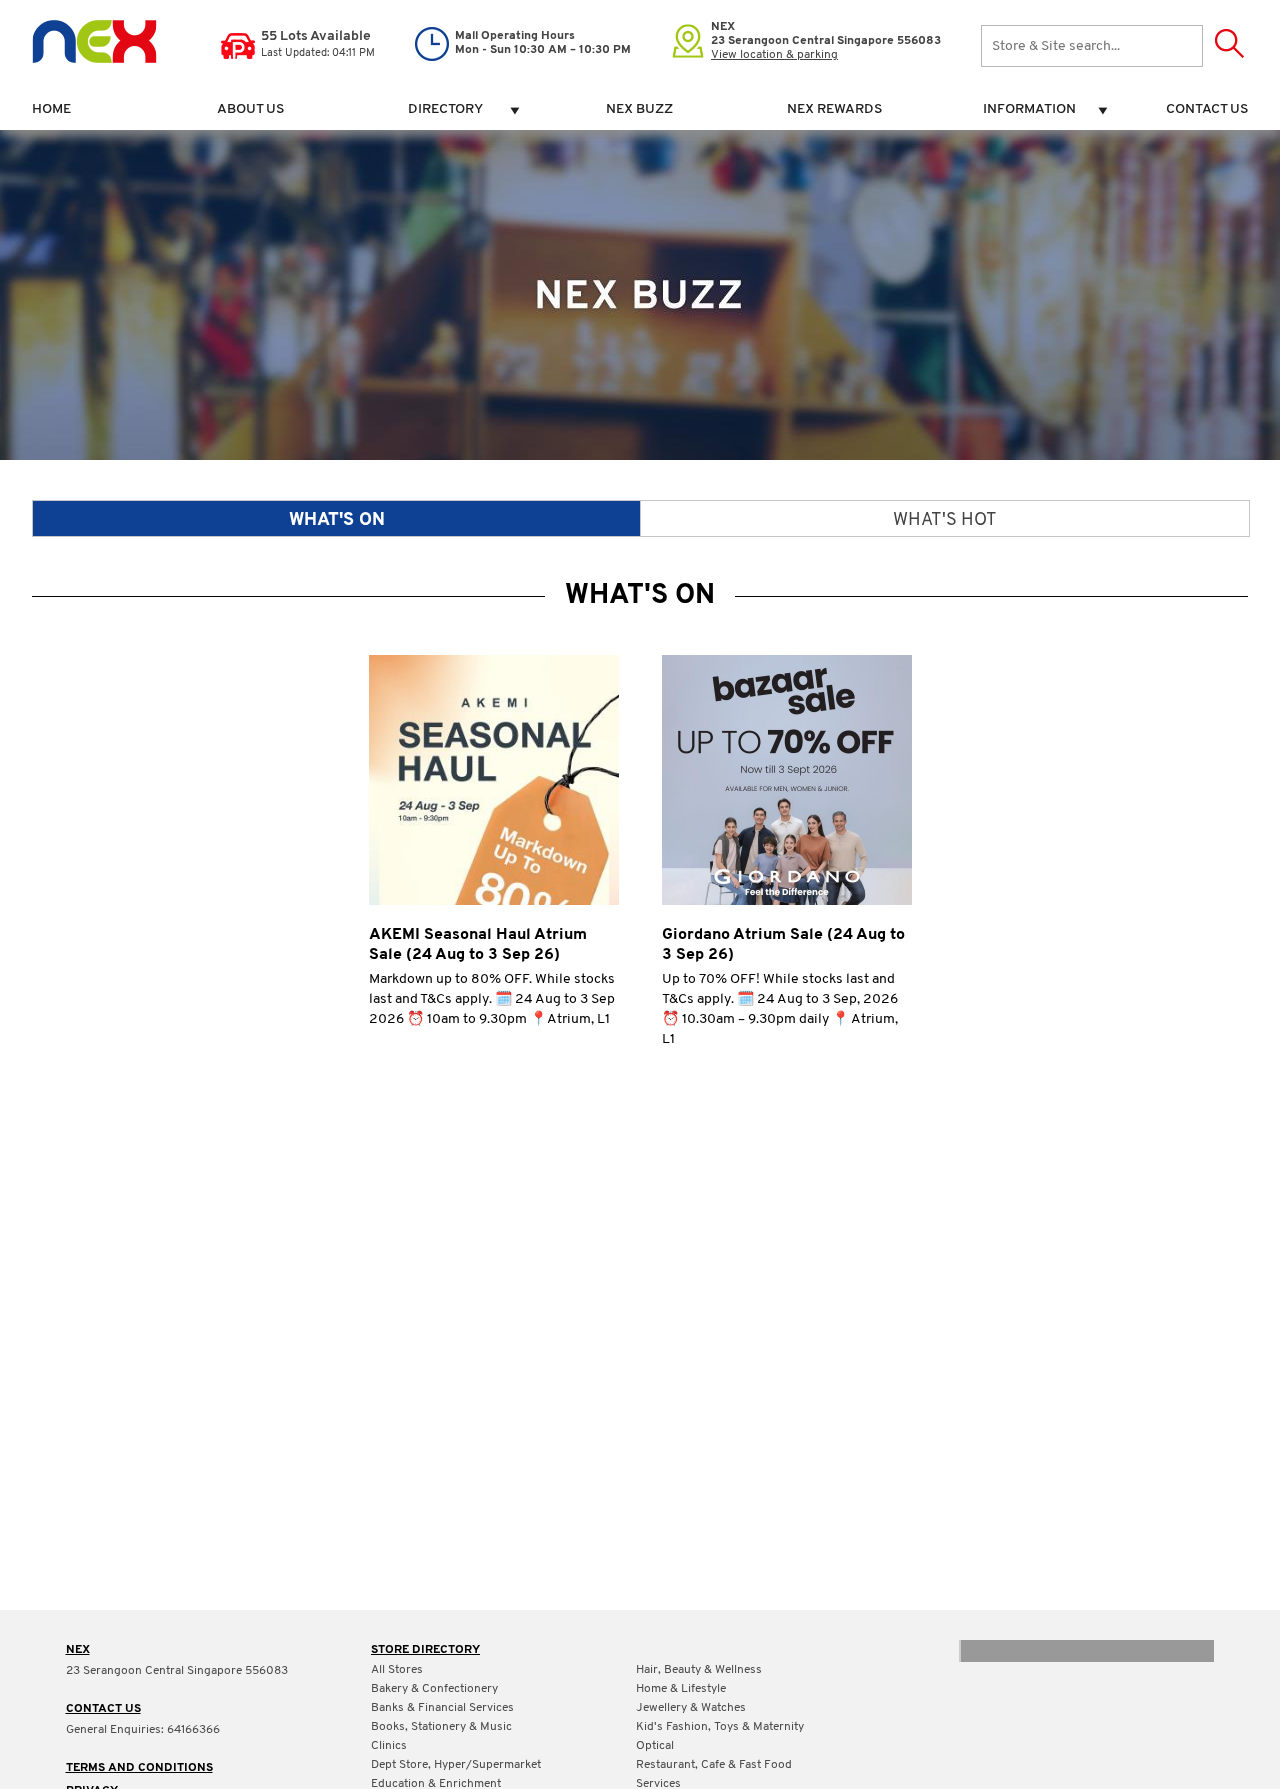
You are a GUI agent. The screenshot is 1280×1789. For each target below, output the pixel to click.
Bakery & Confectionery (434, 1689)
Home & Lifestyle (681, 1689)
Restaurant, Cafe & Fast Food (714, 1765)
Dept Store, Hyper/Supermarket (456, 1765)
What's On (337, 521)
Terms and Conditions (139, 1768)
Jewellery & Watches (691, 1708)
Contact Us (1207, 109)
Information (1029, 109)
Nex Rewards (834, 109)
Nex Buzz (639, 109)
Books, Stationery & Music (441, 1727)
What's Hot (945, 521)
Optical (655, 1746)
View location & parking (774, 55)
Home (51, 109)
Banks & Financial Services (442, 1708)
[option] (640, 862)
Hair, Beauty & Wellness (699, 1670)
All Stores (397, 1670)
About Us (250, 109)
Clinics (389, 1746)
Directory (445, 109)
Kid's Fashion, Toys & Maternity (720, 1727)
